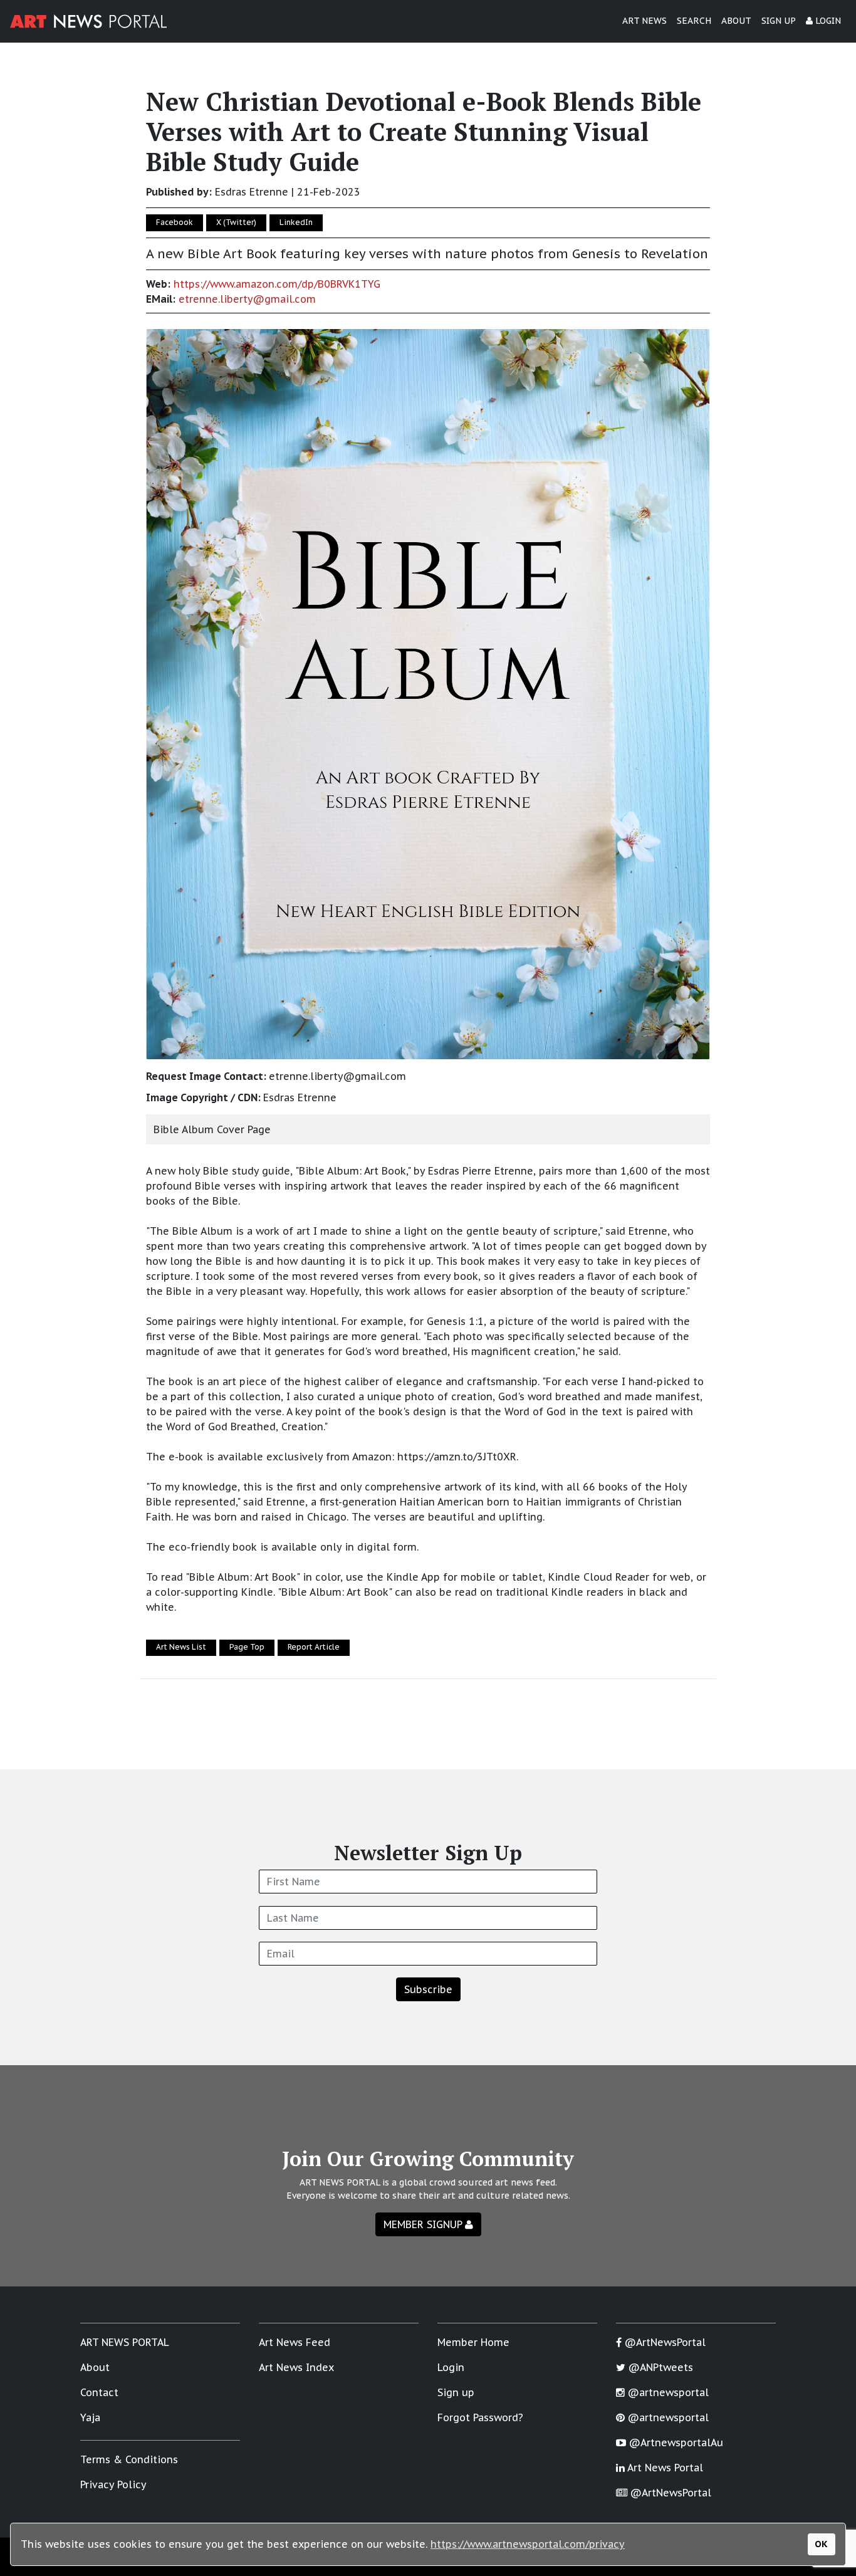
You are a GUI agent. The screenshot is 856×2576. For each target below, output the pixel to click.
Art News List (181, 1647)
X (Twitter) (236, 222)
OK (821, 2544)
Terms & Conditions (129, 2459)
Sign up (456, 2392)
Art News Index (296, 2367)
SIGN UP (779, 21)
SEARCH (694, 21)
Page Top (247, 1647)
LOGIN (827, 21)
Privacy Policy (113, 2484)
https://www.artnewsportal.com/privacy (528, 2544)
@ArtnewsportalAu (675, 2442)
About (95, 2367)
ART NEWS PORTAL (125, 2342)
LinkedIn (296, 222)
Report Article (314, 1647)
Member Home (473, 2342)
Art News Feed (295, 2342)
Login (451, 2367)
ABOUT (736, 21)
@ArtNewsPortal (664, 2342)
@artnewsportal (667, 2392)
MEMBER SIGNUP (424, 2224)
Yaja (90, 2417)
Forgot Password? (480, 2417)
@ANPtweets (659, 2367)
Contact (99, 2392)
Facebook (175, 222)
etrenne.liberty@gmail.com (247, 299)
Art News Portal (664, 2468)
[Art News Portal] (88, 21)
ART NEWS (645, 21)
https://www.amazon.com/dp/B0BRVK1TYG (277, 284)
